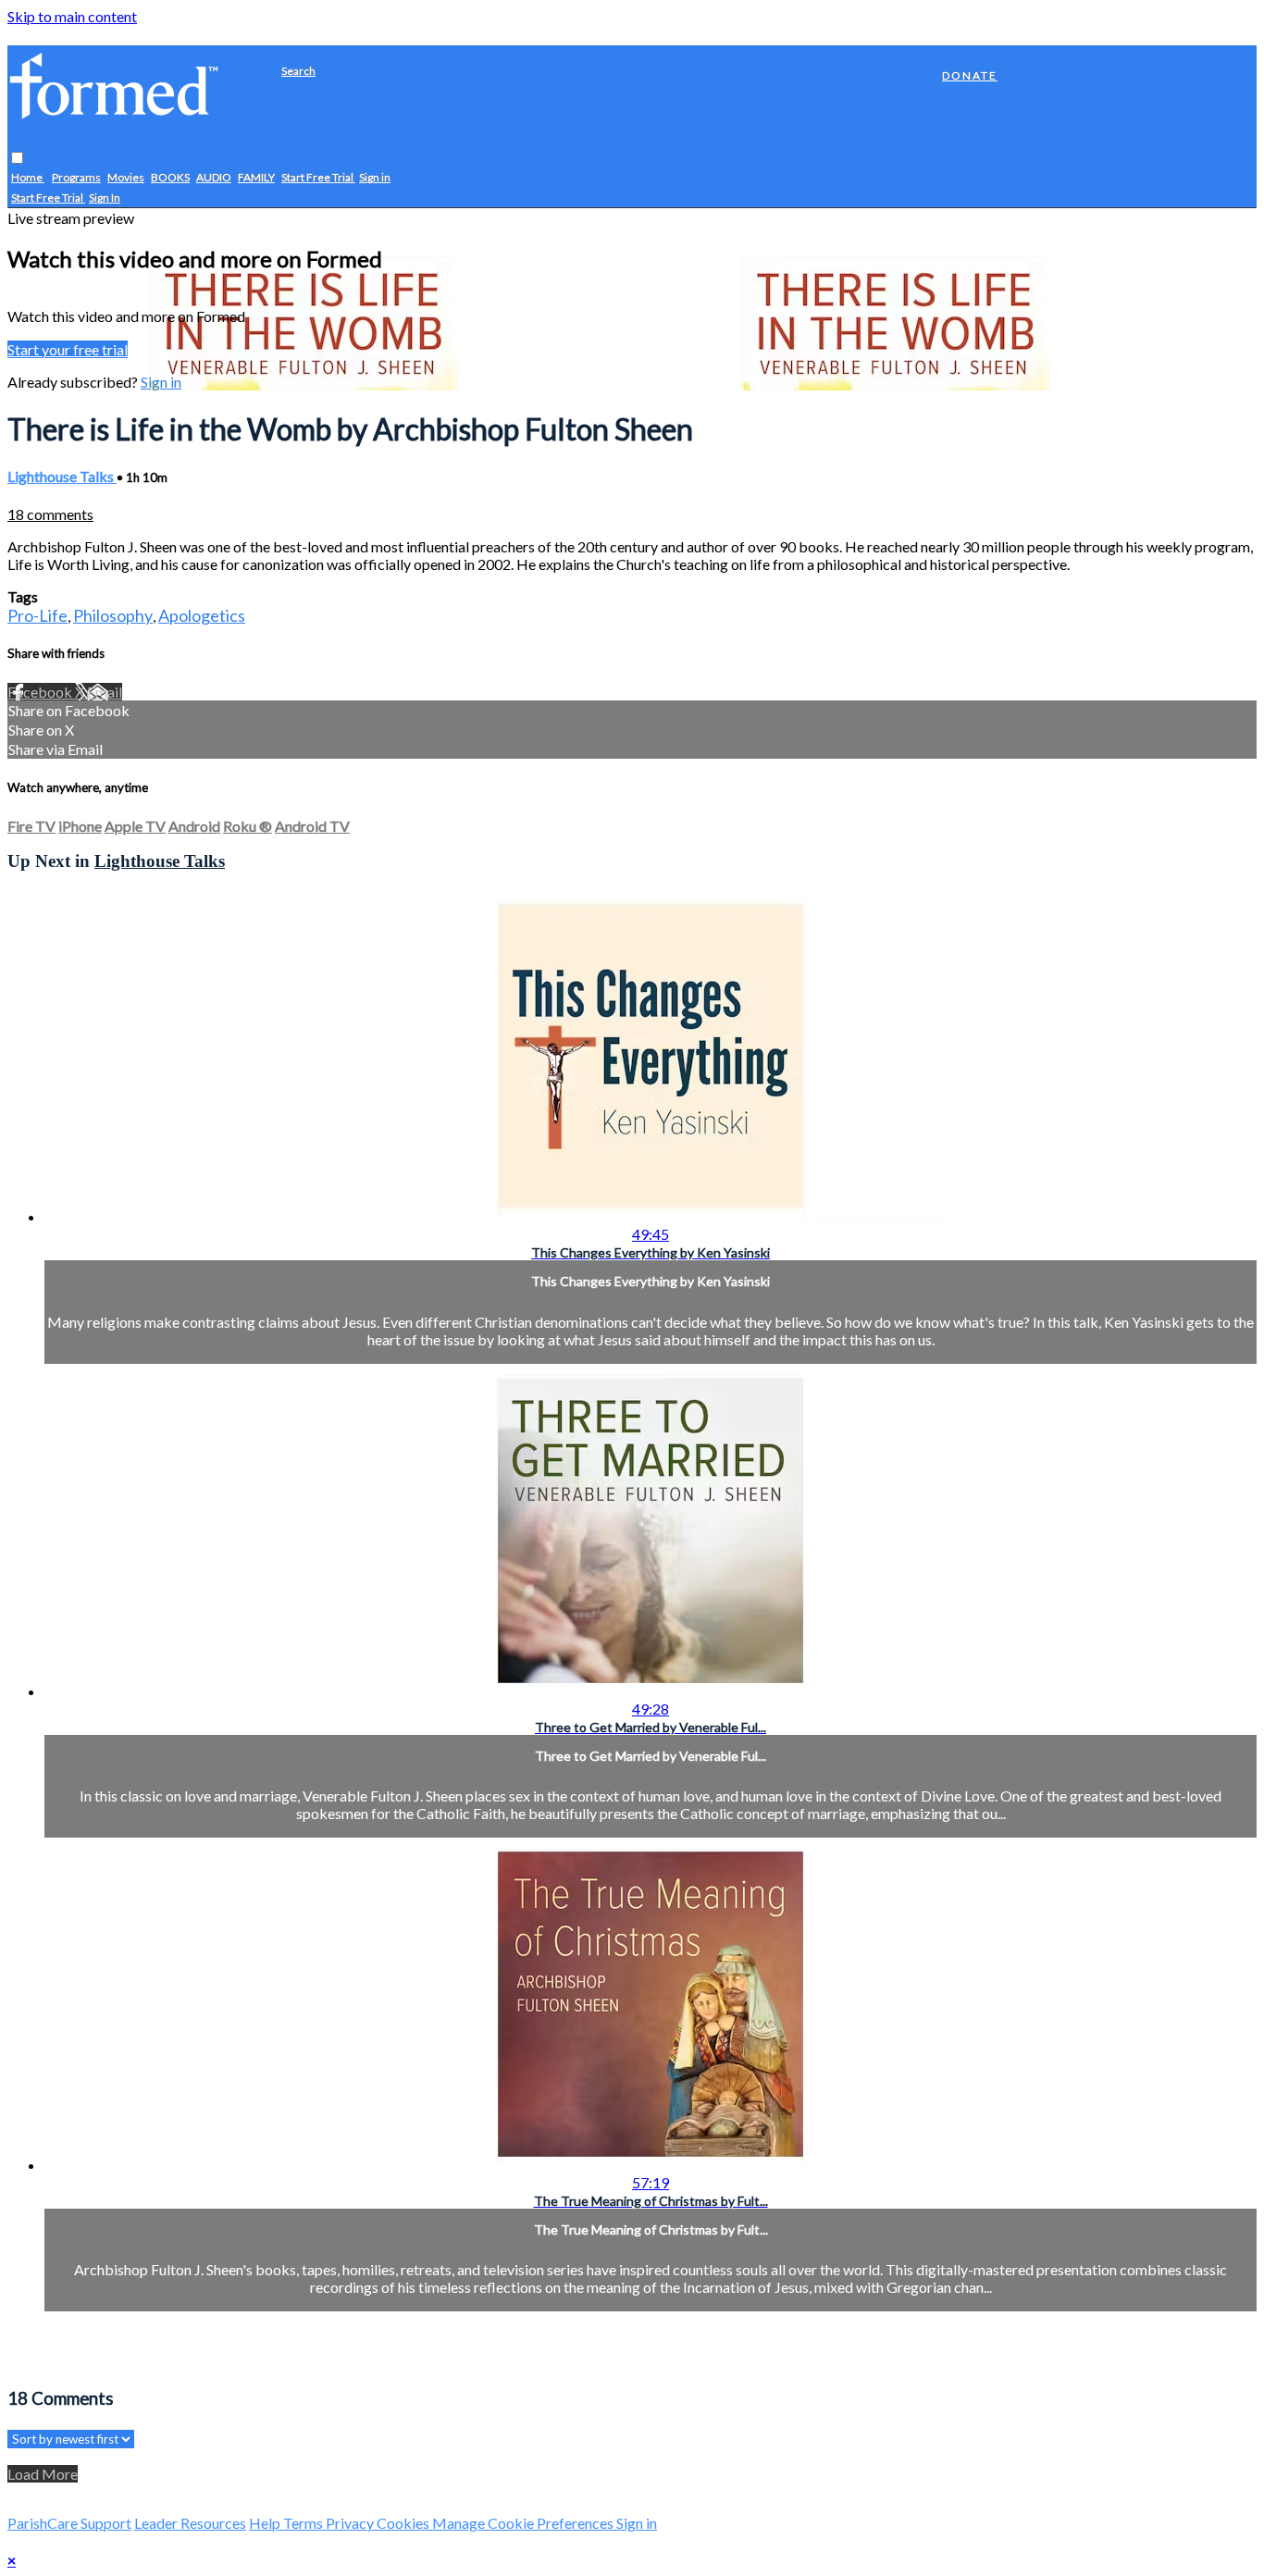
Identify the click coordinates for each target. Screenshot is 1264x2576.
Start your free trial (68, 349)
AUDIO (214, 178)
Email (105, 692)
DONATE (970, 75)
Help (266, 2523)
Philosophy (113, 615)
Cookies (404, 2523)
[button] (17, 159)
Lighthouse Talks (62, 476)
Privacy (351, 2523)
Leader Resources (190, 2523)
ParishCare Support (69, 2523)
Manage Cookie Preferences (524, 2523)
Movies (126, 178)
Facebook (41, 692)
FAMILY (256, 178)
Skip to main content (72, 16)
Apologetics (202, 615)
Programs (76, 178)
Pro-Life (37, 615)
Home (28, 178)
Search (298, 71)
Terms (304, 2523)
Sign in (375, 178)
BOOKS (170, 178)
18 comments (50, 514)
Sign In (105, 198)
